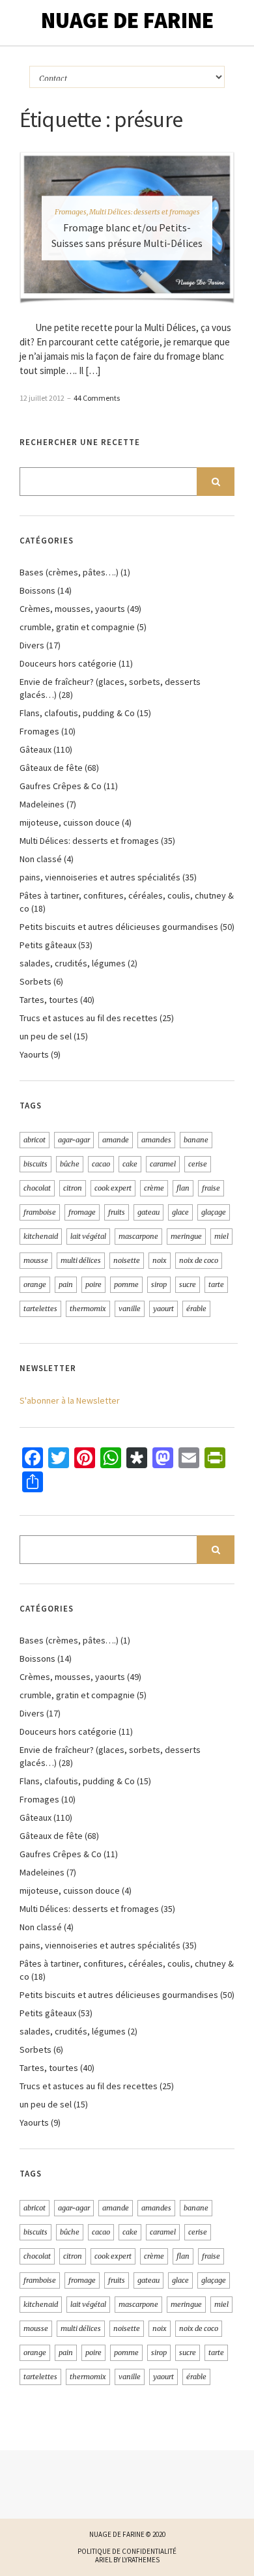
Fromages (71, 211)
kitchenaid (41, 1236)
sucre (188, 1284)
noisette (127, 1260)
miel (221, 1236)
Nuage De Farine (127, 20)
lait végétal (88, 1236)
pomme (126, 1284)
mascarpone (138, 1236)
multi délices (81, 1260)
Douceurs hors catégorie (68, 663)
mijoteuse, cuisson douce (70, 822)
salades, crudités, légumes (73, 963)
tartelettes (40, 1309)
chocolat (37, 1188)
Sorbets (35, 981)
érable (196, 1309)
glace (180, 1212)
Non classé (41, 859)
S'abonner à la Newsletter (70, 1400)
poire (93, 1284)
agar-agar (74, 1140)
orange (35, 1284)
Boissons (37, 590)
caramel (163, 1164)
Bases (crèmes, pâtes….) (69, 572)
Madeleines (42, 804)
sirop (159, 1284)
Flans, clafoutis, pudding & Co (77, 713)
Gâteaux (35, 749)
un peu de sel (46, 1036)
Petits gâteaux (48, 945)
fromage (82, 1212)
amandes (156, 1140)
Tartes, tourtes (49, 1000)
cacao (101, 1164)
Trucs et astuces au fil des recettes (89, 1018)
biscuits (35, 1164)
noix (160, 1260)
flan (183, 1188)
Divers (32, 645)
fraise (211, 1188)
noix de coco (199, 1260)
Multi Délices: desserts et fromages (145, 211)
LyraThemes (141, 2560)
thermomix (88, 1309)
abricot (35, 1140)
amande (116, 1140)
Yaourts (34, 1054)
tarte (216, 1284)
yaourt (163, 1309)
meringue (186, 1236)
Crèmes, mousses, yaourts (72, 609)
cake (130, 1164)
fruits (117, 1212)
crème (154, 1188)
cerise (198, 1164)
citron (73, 1188)
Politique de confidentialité (127, 2551)
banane (196, 1140)
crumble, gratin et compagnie (77, 627)
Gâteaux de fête (51, 768)
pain (66, 1284)
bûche (70, 1164)
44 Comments (97, 398)
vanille (130, 1309)
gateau (148, 1212)
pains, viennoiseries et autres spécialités (100, 877)
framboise (40, 1212)
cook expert (113, 1188)
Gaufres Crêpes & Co (61, 786)
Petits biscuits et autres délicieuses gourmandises (119, 927)
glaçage (214, 1212)
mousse (36, 1260)
